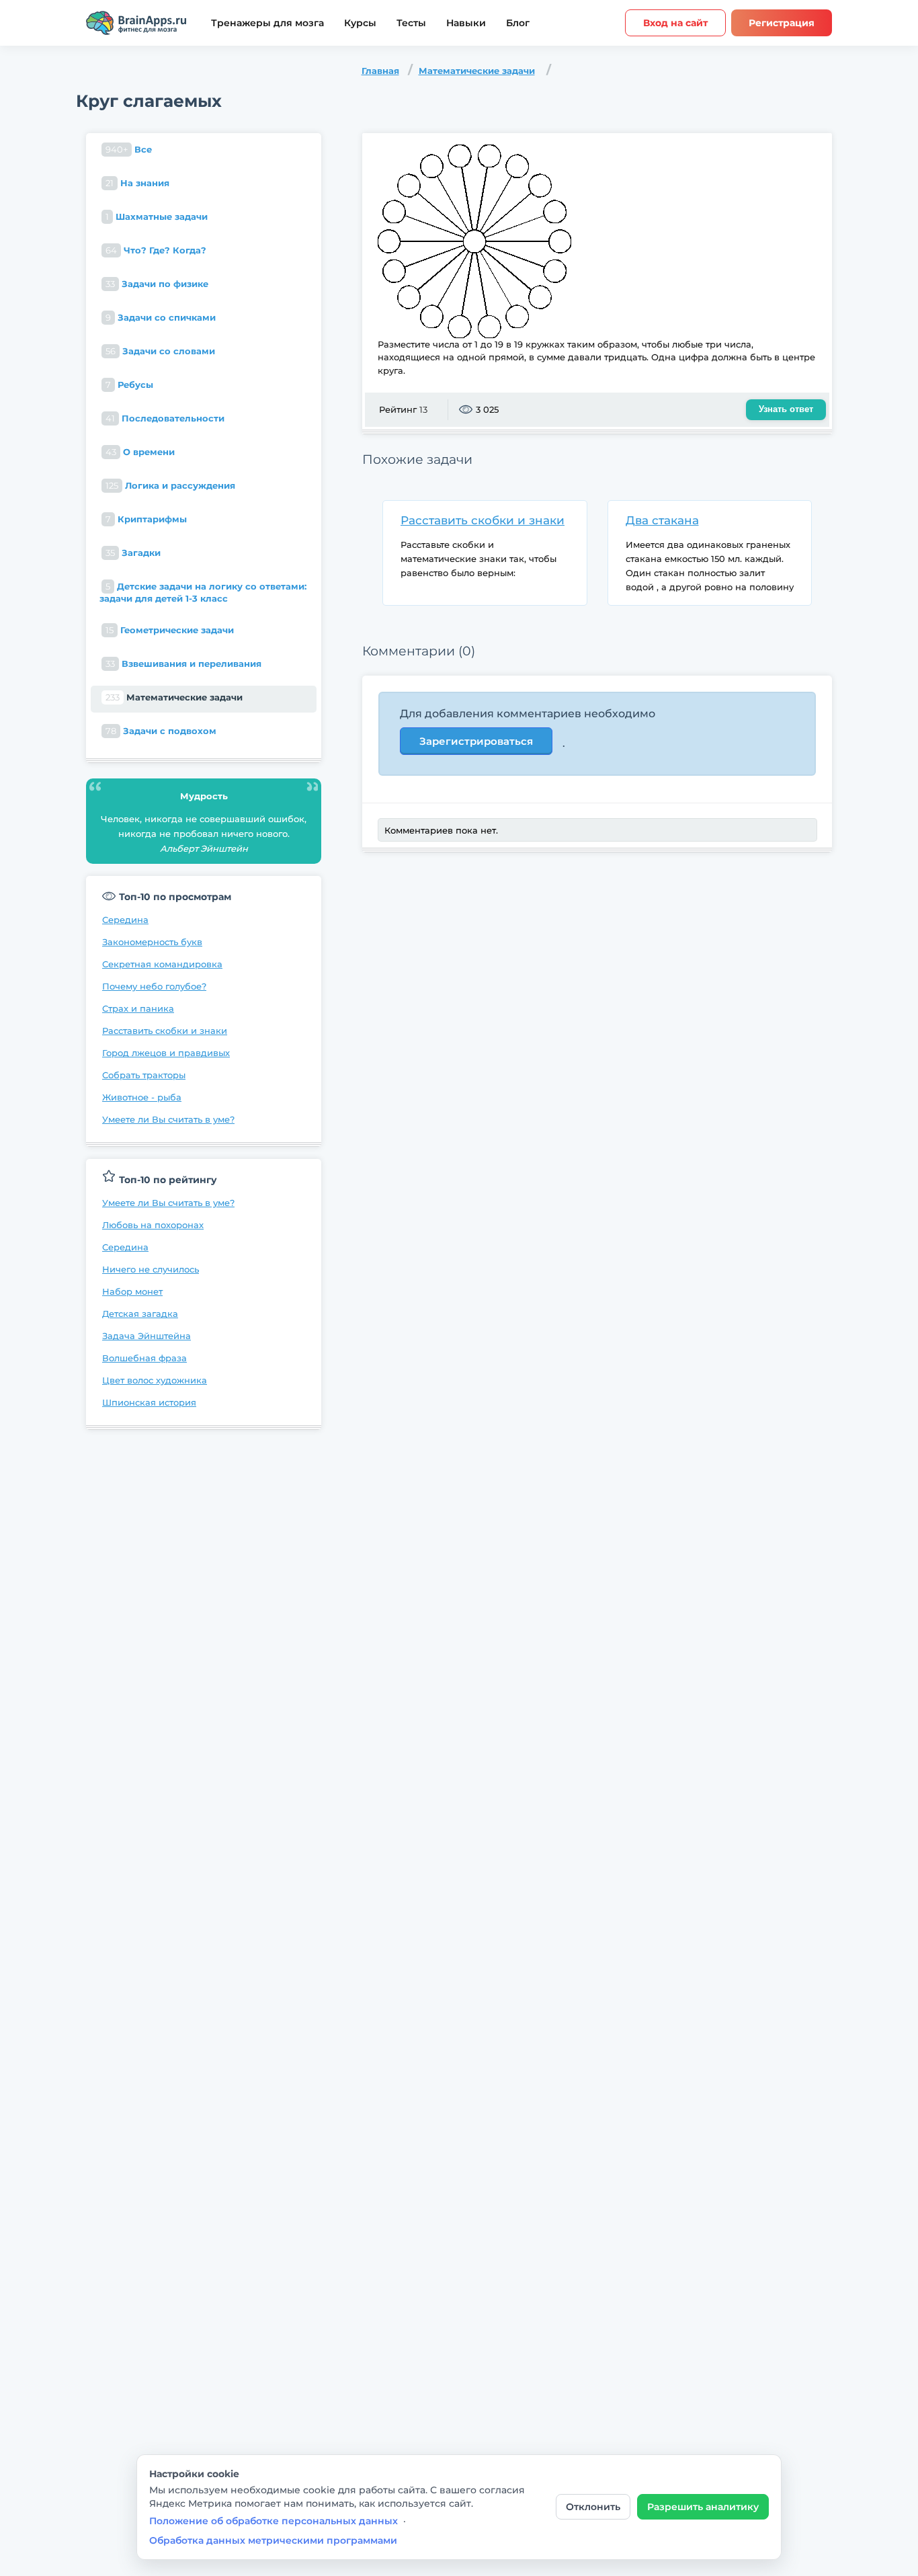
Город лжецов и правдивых (166, 1053)
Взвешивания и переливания (183, 663)
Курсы (360, 23)
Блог (518, 23)
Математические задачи (477, 71)
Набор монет (132, 1291)
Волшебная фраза (144, 1358)
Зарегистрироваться (476, 741)
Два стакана (662, 520)
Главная (380, 71)
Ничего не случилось (151, 1269)
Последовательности (165, 418)
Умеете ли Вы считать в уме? (168, 1119)
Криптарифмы (146, 519)
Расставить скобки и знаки (165, 1031)
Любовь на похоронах (153, 1225)
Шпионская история (149, 1402)
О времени (140, 452)
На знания (137, 183)
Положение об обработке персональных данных (274, 2521)
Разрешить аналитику (703, 2507)
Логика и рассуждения (170, 485)
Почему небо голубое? (154, 986)
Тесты (411, 23)
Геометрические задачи (170, 630)
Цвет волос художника (155, 1380)
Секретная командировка (162, 964)
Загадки (133, 553)
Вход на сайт (675, 23)
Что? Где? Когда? (156, 250)
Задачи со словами (160, 351)
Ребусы (129, 385)
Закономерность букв (152, 942)
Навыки (466, 23)
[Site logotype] (136, 23)
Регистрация (782, 23)
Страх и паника (138, 1008)
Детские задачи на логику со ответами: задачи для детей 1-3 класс (203, 592)
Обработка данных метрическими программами (273, 2540)
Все (129, 149)
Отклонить (593, 2507)
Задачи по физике (157, 284)
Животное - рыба (142, 1097)
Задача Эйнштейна (147, 1336)
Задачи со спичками (161, 317)
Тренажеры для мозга (267, 23)
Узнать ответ (786, 409)
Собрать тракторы (144, 1075)
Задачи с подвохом (161, 731)
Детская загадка (140, 1314)
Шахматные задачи (157, 216)
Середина (125, 920)
